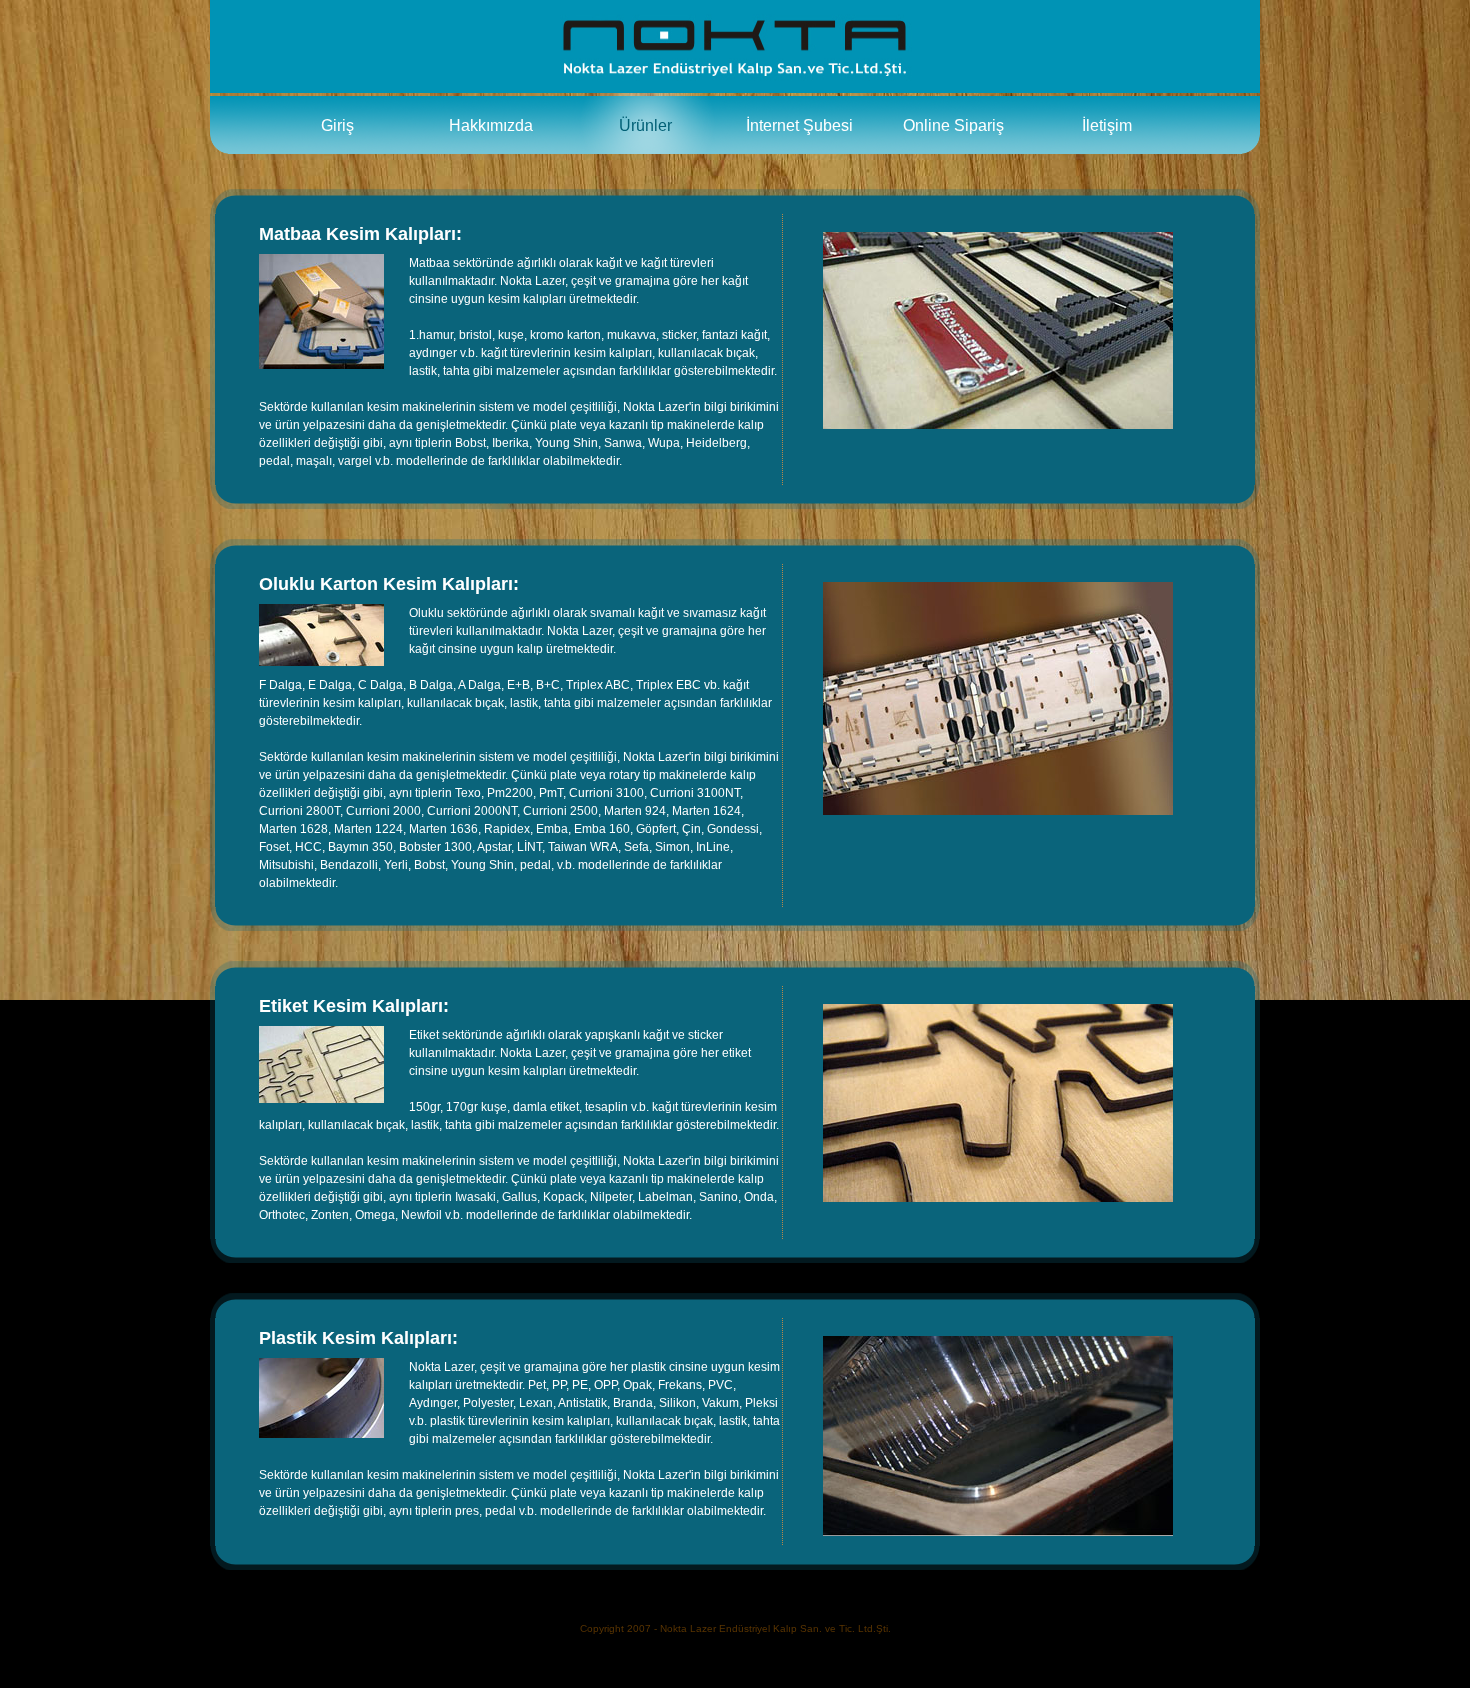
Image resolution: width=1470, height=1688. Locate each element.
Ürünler (645, 125)
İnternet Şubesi (799, 125)
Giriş (337, 125)
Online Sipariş (953, 125)
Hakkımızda (491, 125)
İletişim (1107, 125)
